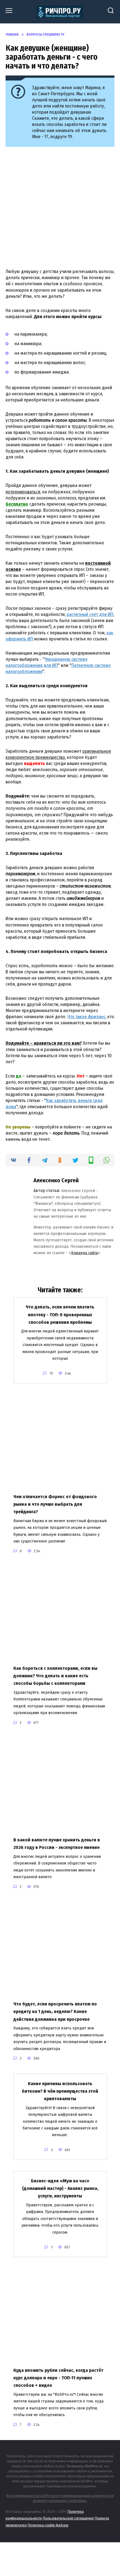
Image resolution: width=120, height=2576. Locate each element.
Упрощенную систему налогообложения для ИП (47, 662)
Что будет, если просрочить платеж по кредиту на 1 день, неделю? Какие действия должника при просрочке (55, 2011)
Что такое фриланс (86, 1017)
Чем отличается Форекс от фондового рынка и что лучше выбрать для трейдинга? (55, 1504)
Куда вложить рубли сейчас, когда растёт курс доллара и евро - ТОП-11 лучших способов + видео (58, 2378)
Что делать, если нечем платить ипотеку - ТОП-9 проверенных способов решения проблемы (60, 1314)
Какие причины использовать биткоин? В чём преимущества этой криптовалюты (60, 2091)
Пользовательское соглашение (68, 2518)
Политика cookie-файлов (48, 2525)
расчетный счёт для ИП (90, 614)
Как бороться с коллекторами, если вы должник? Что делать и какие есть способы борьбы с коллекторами (55, 1676)
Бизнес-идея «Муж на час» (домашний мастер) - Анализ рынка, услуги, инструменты (60, 2188)
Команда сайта (84, 1253)
